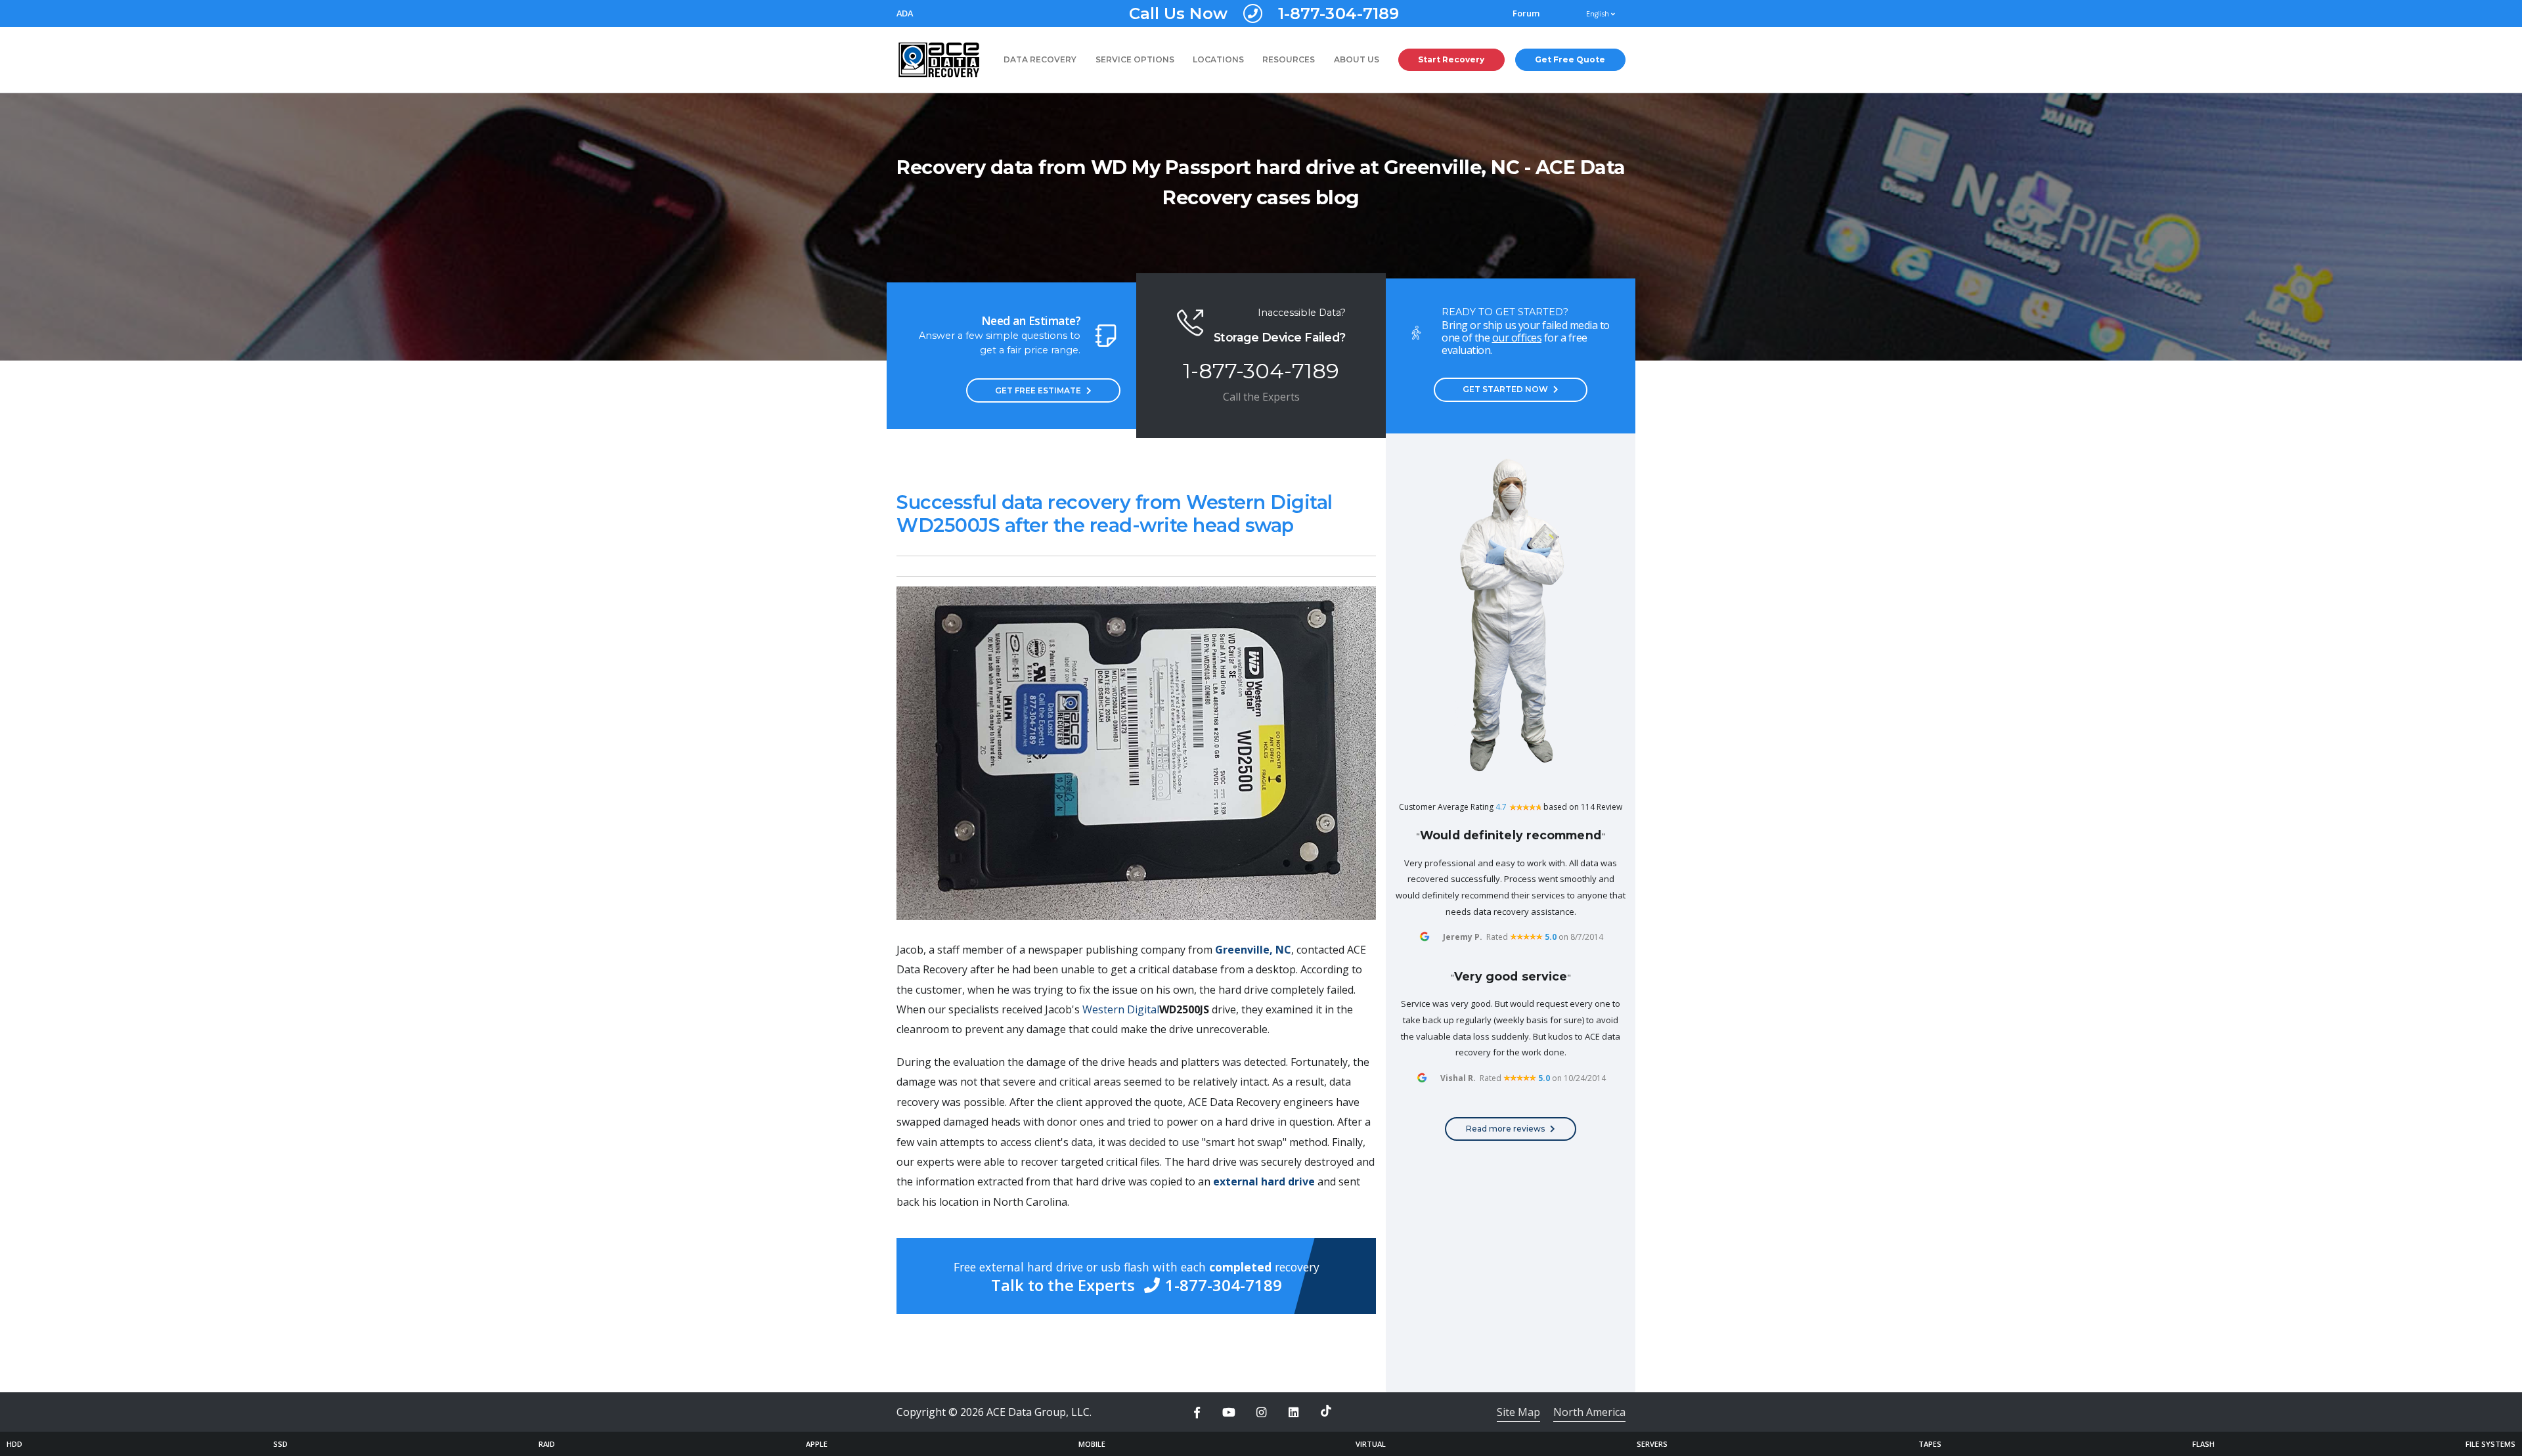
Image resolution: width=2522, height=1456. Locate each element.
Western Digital (1121, 1009)
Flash (2203, 1444)
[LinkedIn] (1294, 1413)
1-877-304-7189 (1264, 13)
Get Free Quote (1570, 59)
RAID (547, 1444)
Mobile (1092, 1444)
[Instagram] (1261, 1413)
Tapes (1930, 1444)
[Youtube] (1229, 1413)
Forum (1526, 13)
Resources (1289, 59)
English (1599, 14)
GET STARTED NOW (1505, 389)
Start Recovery (1451, 59)
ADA (905, 13)
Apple (817, 1444)
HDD (14, 1444)
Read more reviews (1505, 1129)
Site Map (1518, 1412)
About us (1357, 59)
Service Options (1135, 59)
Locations (1218, 59)
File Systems (2490, 1444)
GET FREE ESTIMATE (1038, 390)
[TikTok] (1326, 1411)
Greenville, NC (1253, 950)
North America (1589, 1412)
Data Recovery (1040, 59)
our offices (1517, 338)
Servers (1652, 1444)
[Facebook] (1197, 1413)
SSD (280, 1444)
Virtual (1371, 1444)
